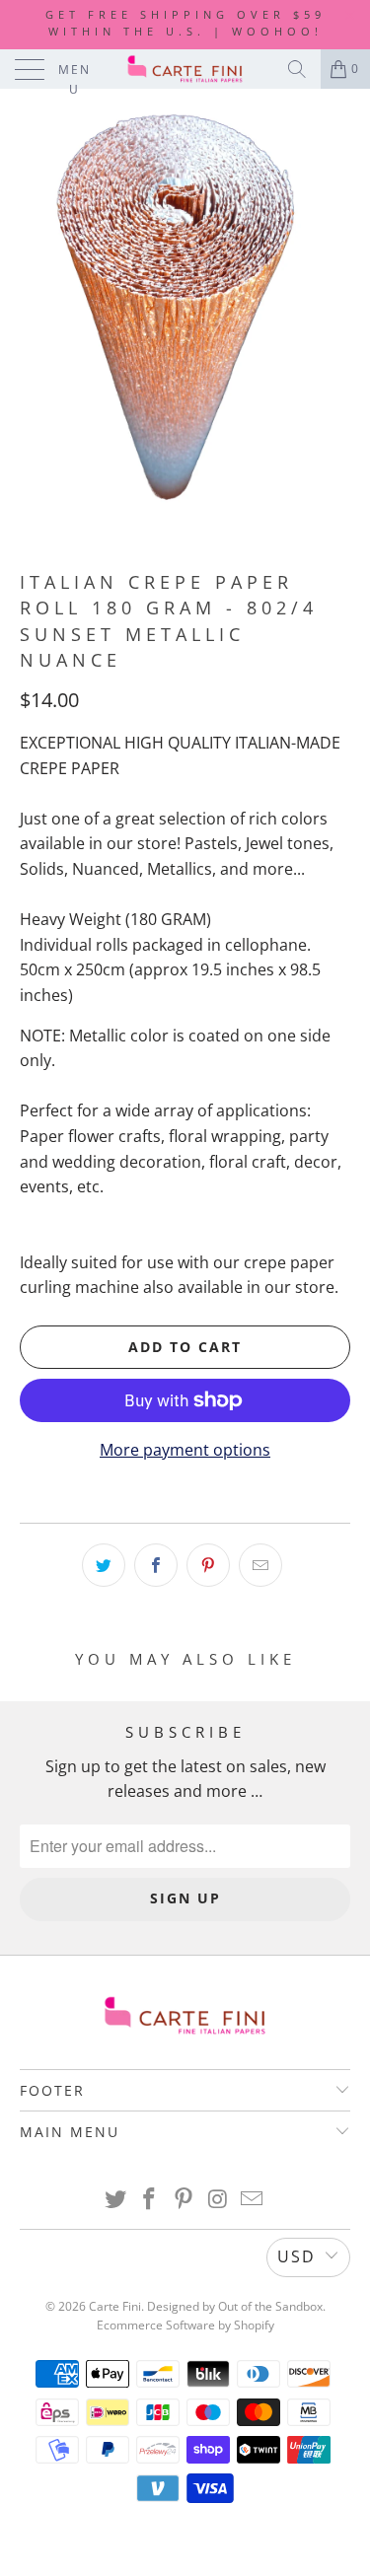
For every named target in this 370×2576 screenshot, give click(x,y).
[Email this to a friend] (260, 1565)
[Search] (297, 69)
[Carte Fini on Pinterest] (185, 2200)
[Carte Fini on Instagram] (218, 2200)
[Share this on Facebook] (156, 1565)
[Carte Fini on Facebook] (150, 2200)
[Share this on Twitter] (104, 1565)
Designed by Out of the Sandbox (235, 2306)
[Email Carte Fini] (253, 2200)
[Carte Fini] (185, 69)
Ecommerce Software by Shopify (185, 2325)
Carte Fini (115, 2306)
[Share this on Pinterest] (208, 1565)
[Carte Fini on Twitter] (115, 2200)
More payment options (185, 1450)
